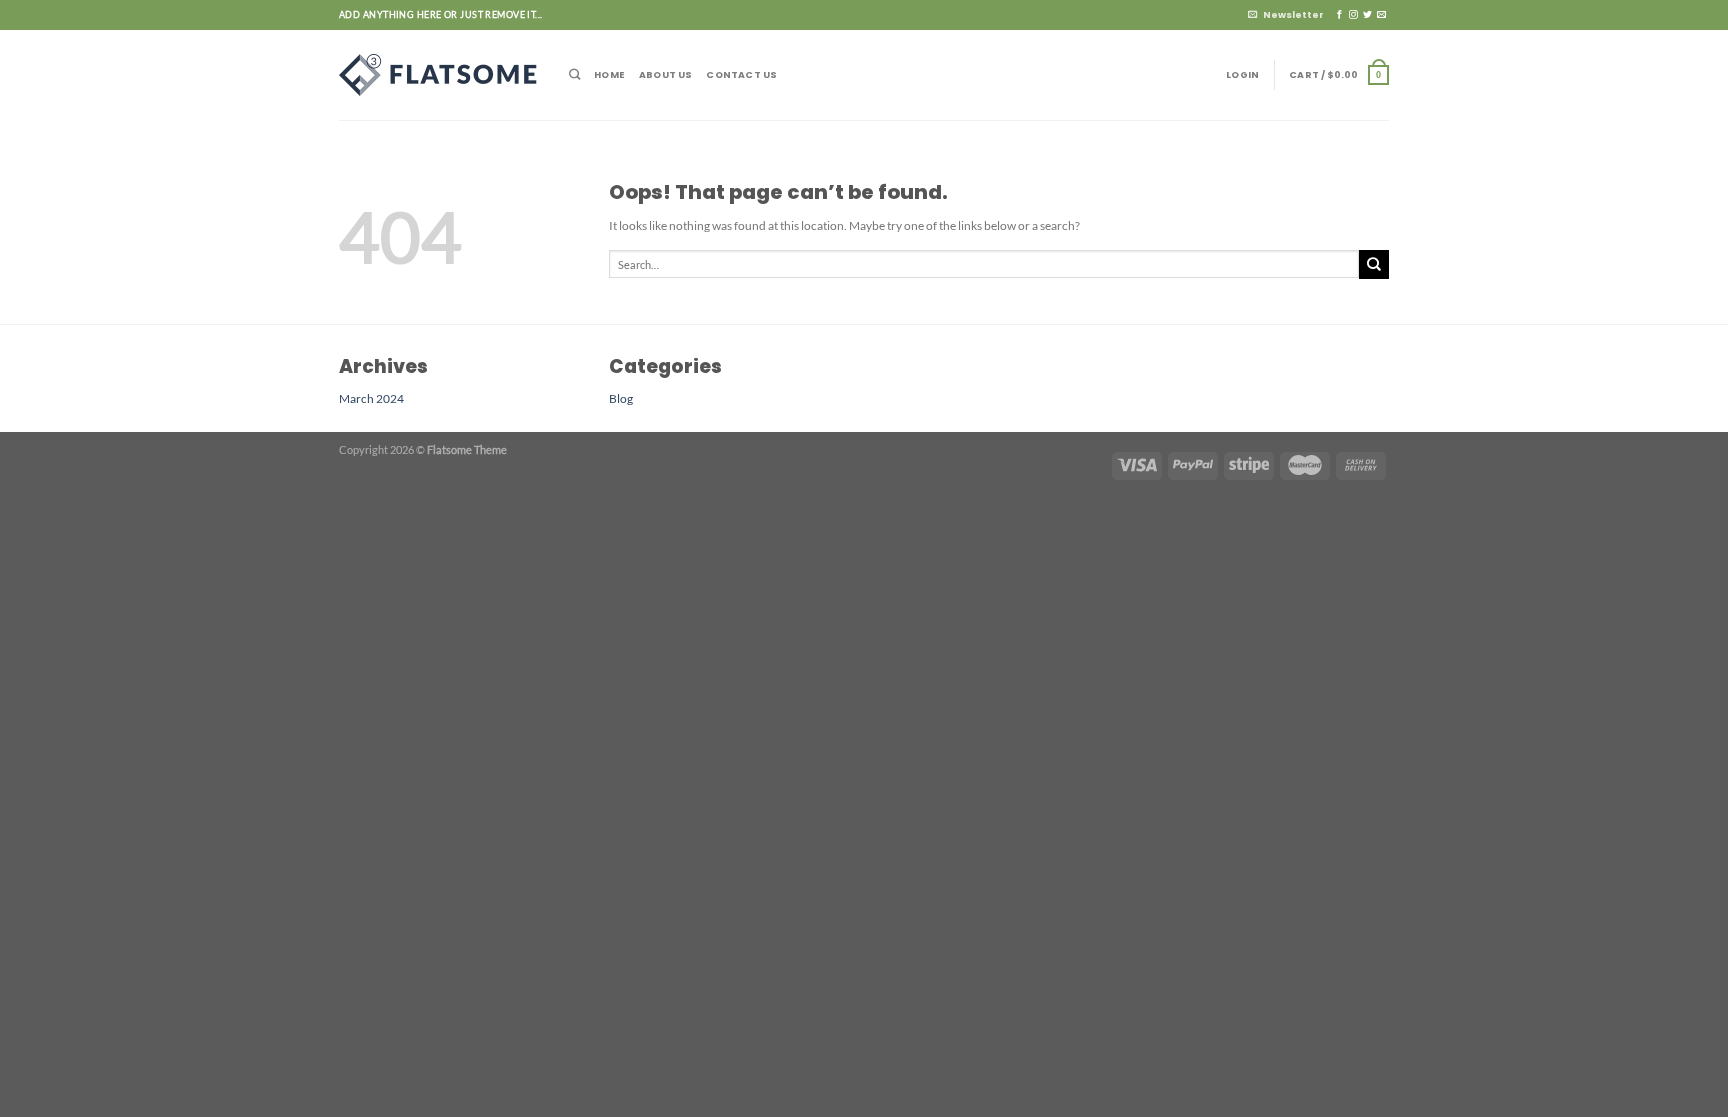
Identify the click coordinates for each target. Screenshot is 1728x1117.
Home (609, 74)
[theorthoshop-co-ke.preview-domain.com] (439, 75)
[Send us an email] (1381, 15)
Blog (621, 398)
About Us (666, 74)
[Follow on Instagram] (1353, 15)
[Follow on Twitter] (1367, 15)
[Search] (574, 74)
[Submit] (1374, 264)
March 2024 (371, 398)
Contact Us (741, 74)
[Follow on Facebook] (1339, 15)
